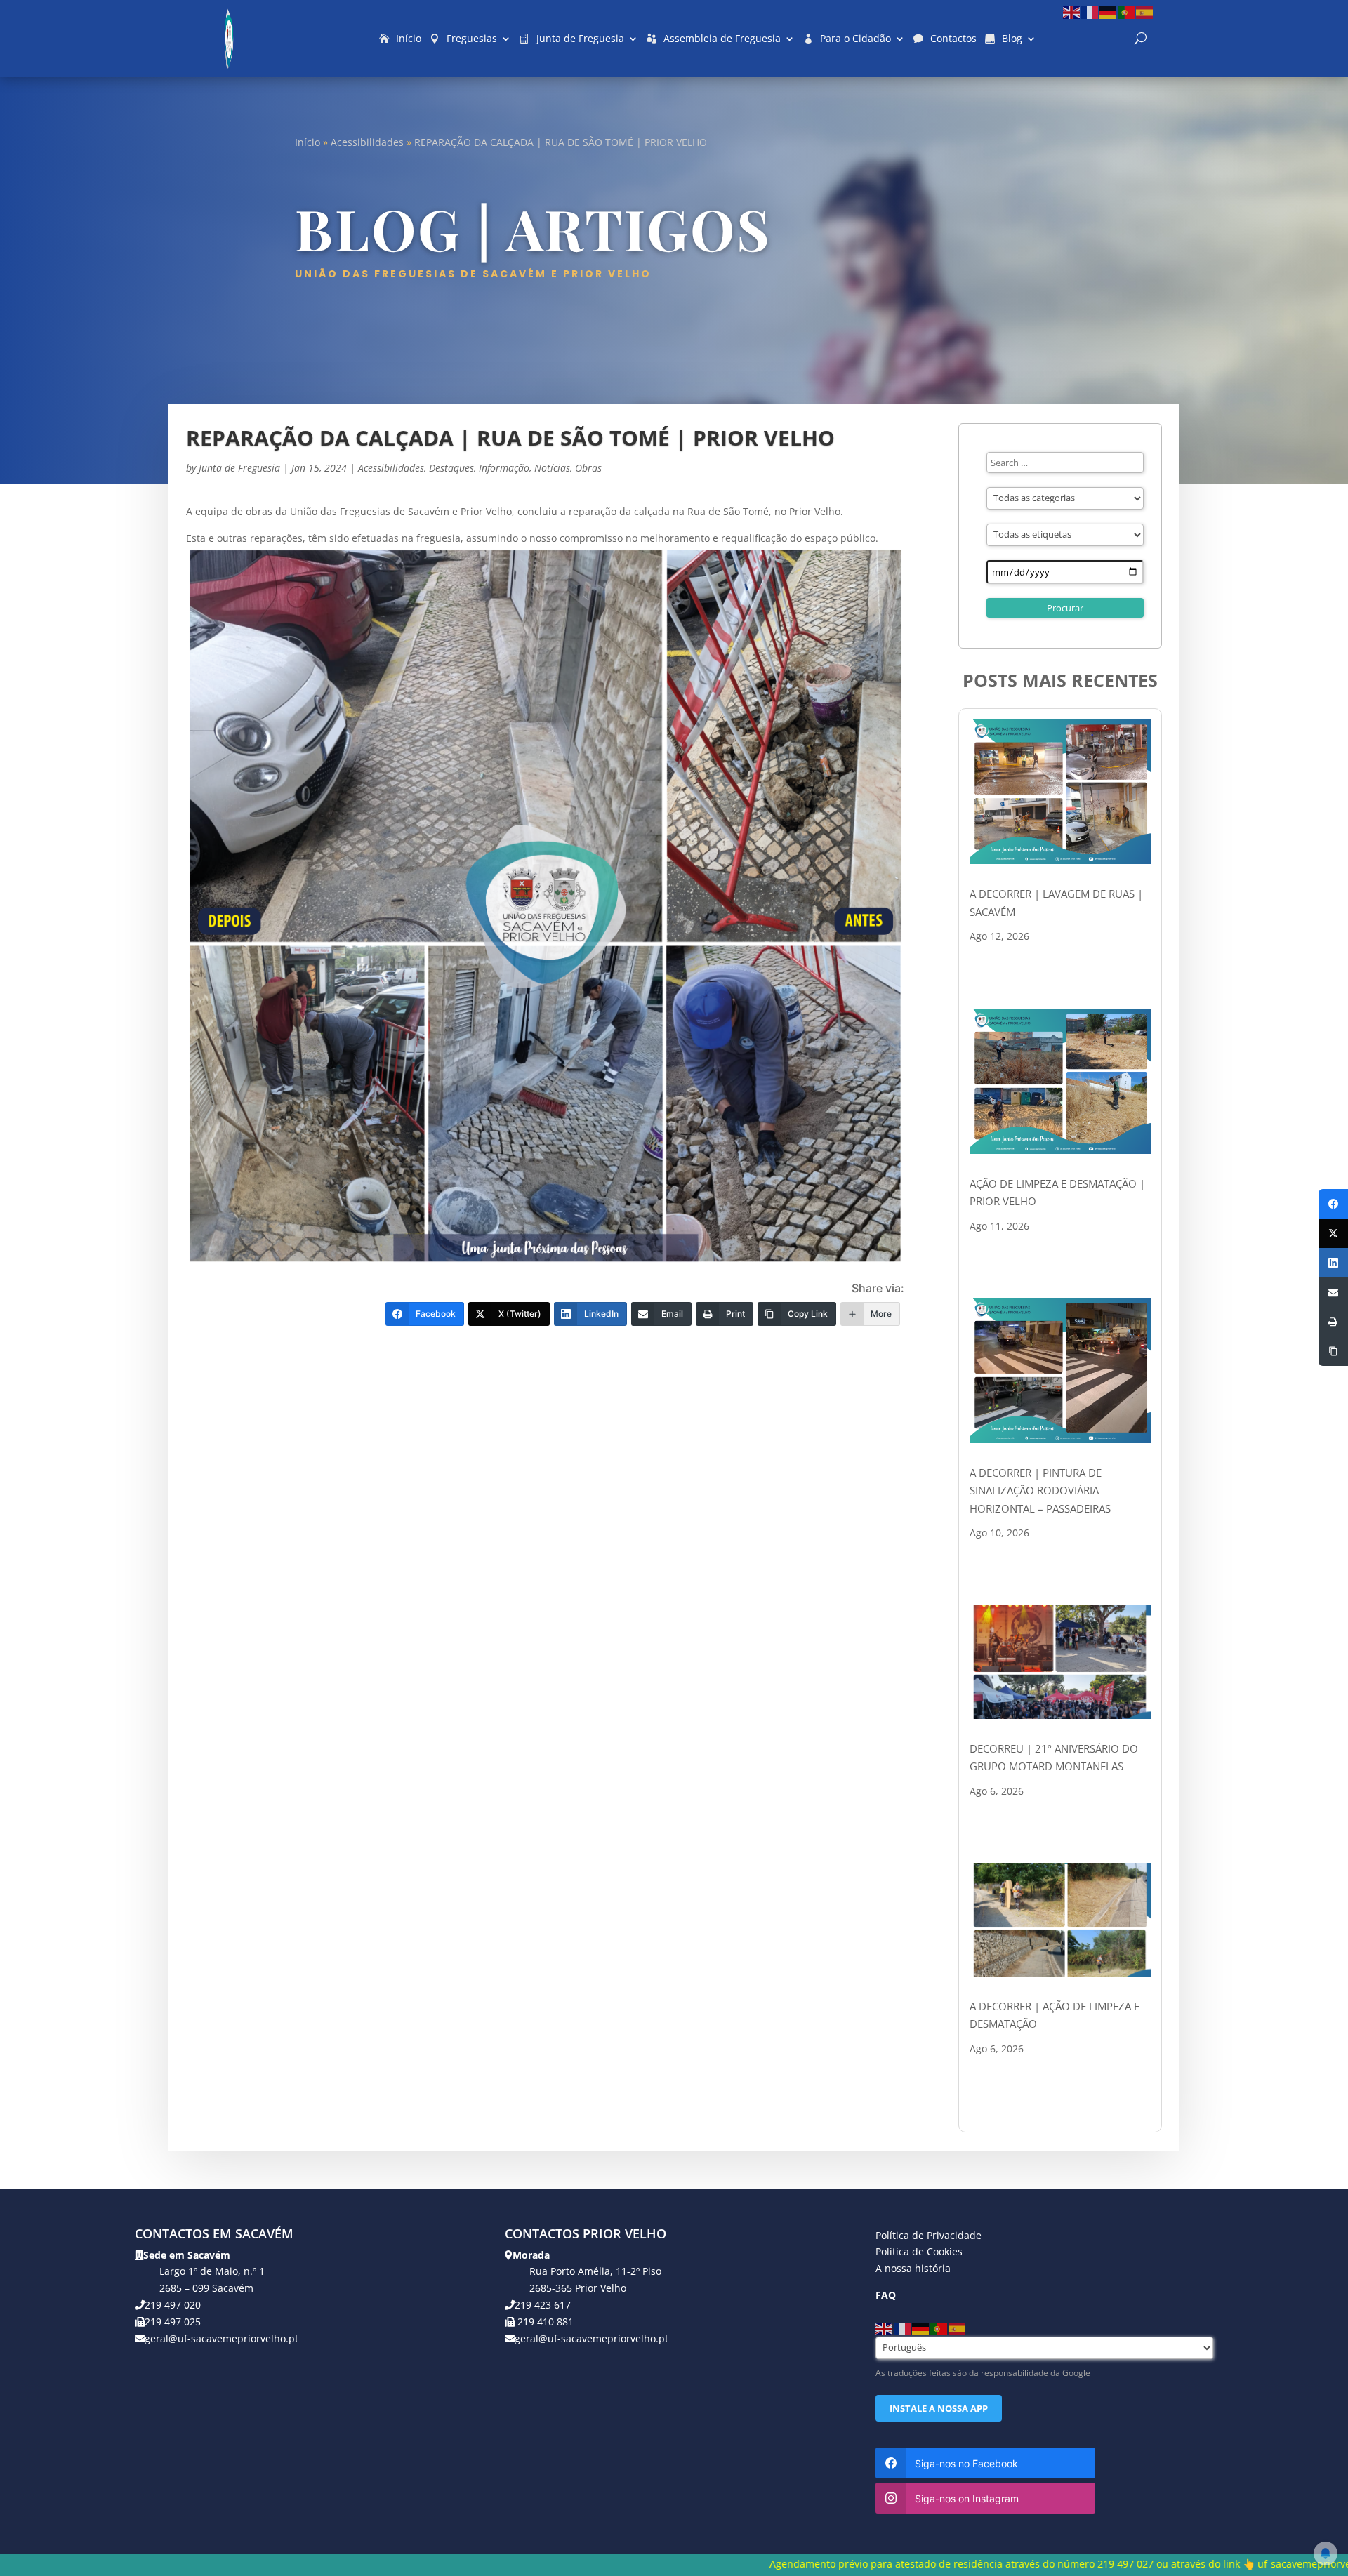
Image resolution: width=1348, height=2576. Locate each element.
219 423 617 (543, 2305)
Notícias (552, 468)
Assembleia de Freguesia (722, 38)
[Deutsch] (1109, 12)
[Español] (1145, 12)
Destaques (451, 468)
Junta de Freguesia (580, 38)
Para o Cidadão (855, 38)
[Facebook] (1333, 1204)
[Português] (1127, 12)
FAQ (886, 2295)
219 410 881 (544, 2322)
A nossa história (913, 2268)
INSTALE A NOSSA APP (939, 2408)
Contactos (953, 38)
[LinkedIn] (1333, 1263)
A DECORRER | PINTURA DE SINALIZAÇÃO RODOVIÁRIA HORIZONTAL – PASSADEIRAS (1040, 1491)
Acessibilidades (367, 142)
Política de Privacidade (929, 2235)
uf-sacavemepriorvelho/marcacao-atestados (1066, 2564)
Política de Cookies (919, 2251)
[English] (1072, 12)
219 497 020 (173, 2305)
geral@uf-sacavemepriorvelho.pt (222, 2338)
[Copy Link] (1333, 1351)
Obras (588, 468)
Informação (504, 468)
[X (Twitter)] (1333, 1233)
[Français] (1090, 12)
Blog (1012, 38)
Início (409, 38)
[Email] (1333, 1292)
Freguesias (472, 38)
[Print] (1333, 1322)
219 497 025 (173, 2322)
